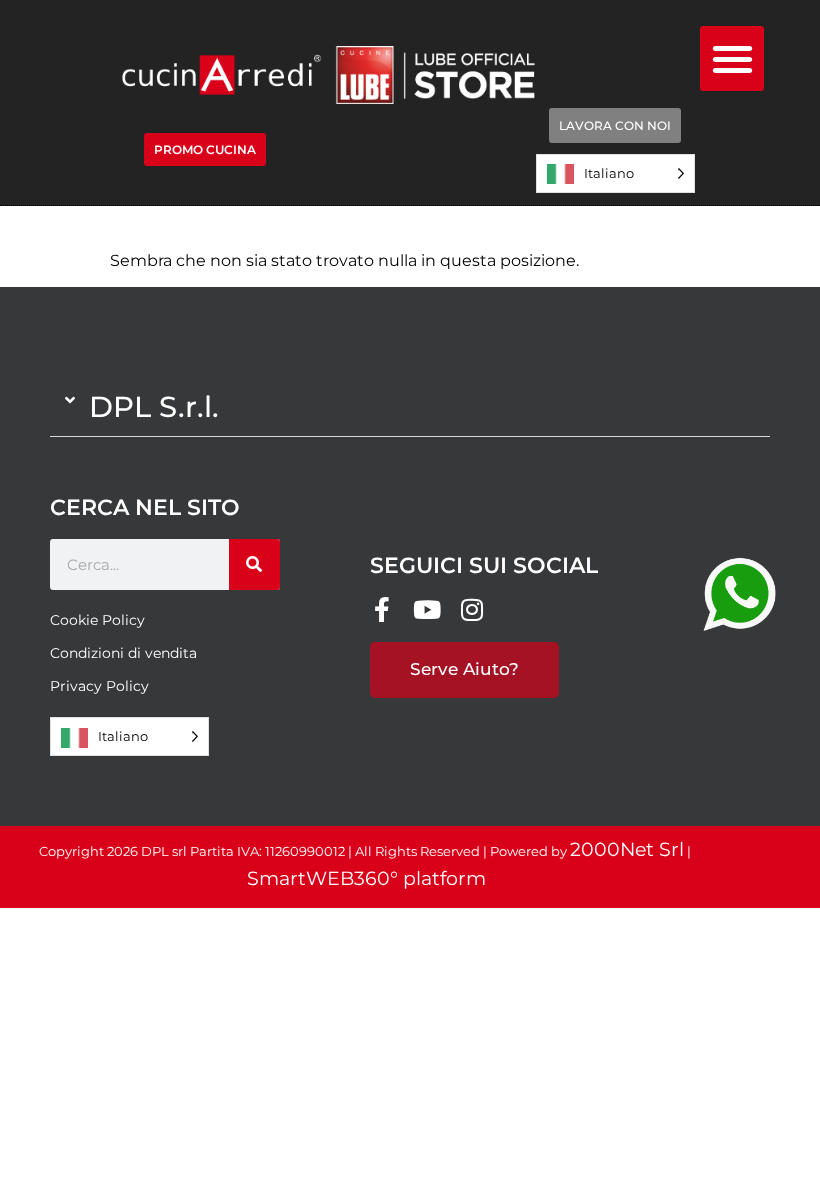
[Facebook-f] (382, 609)
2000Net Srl (627, 849)
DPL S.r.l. (154, 406)
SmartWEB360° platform (366, 878)
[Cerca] (254, 564)
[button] (732, 58)
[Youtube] (427, 609)
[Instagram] (472, 609)
